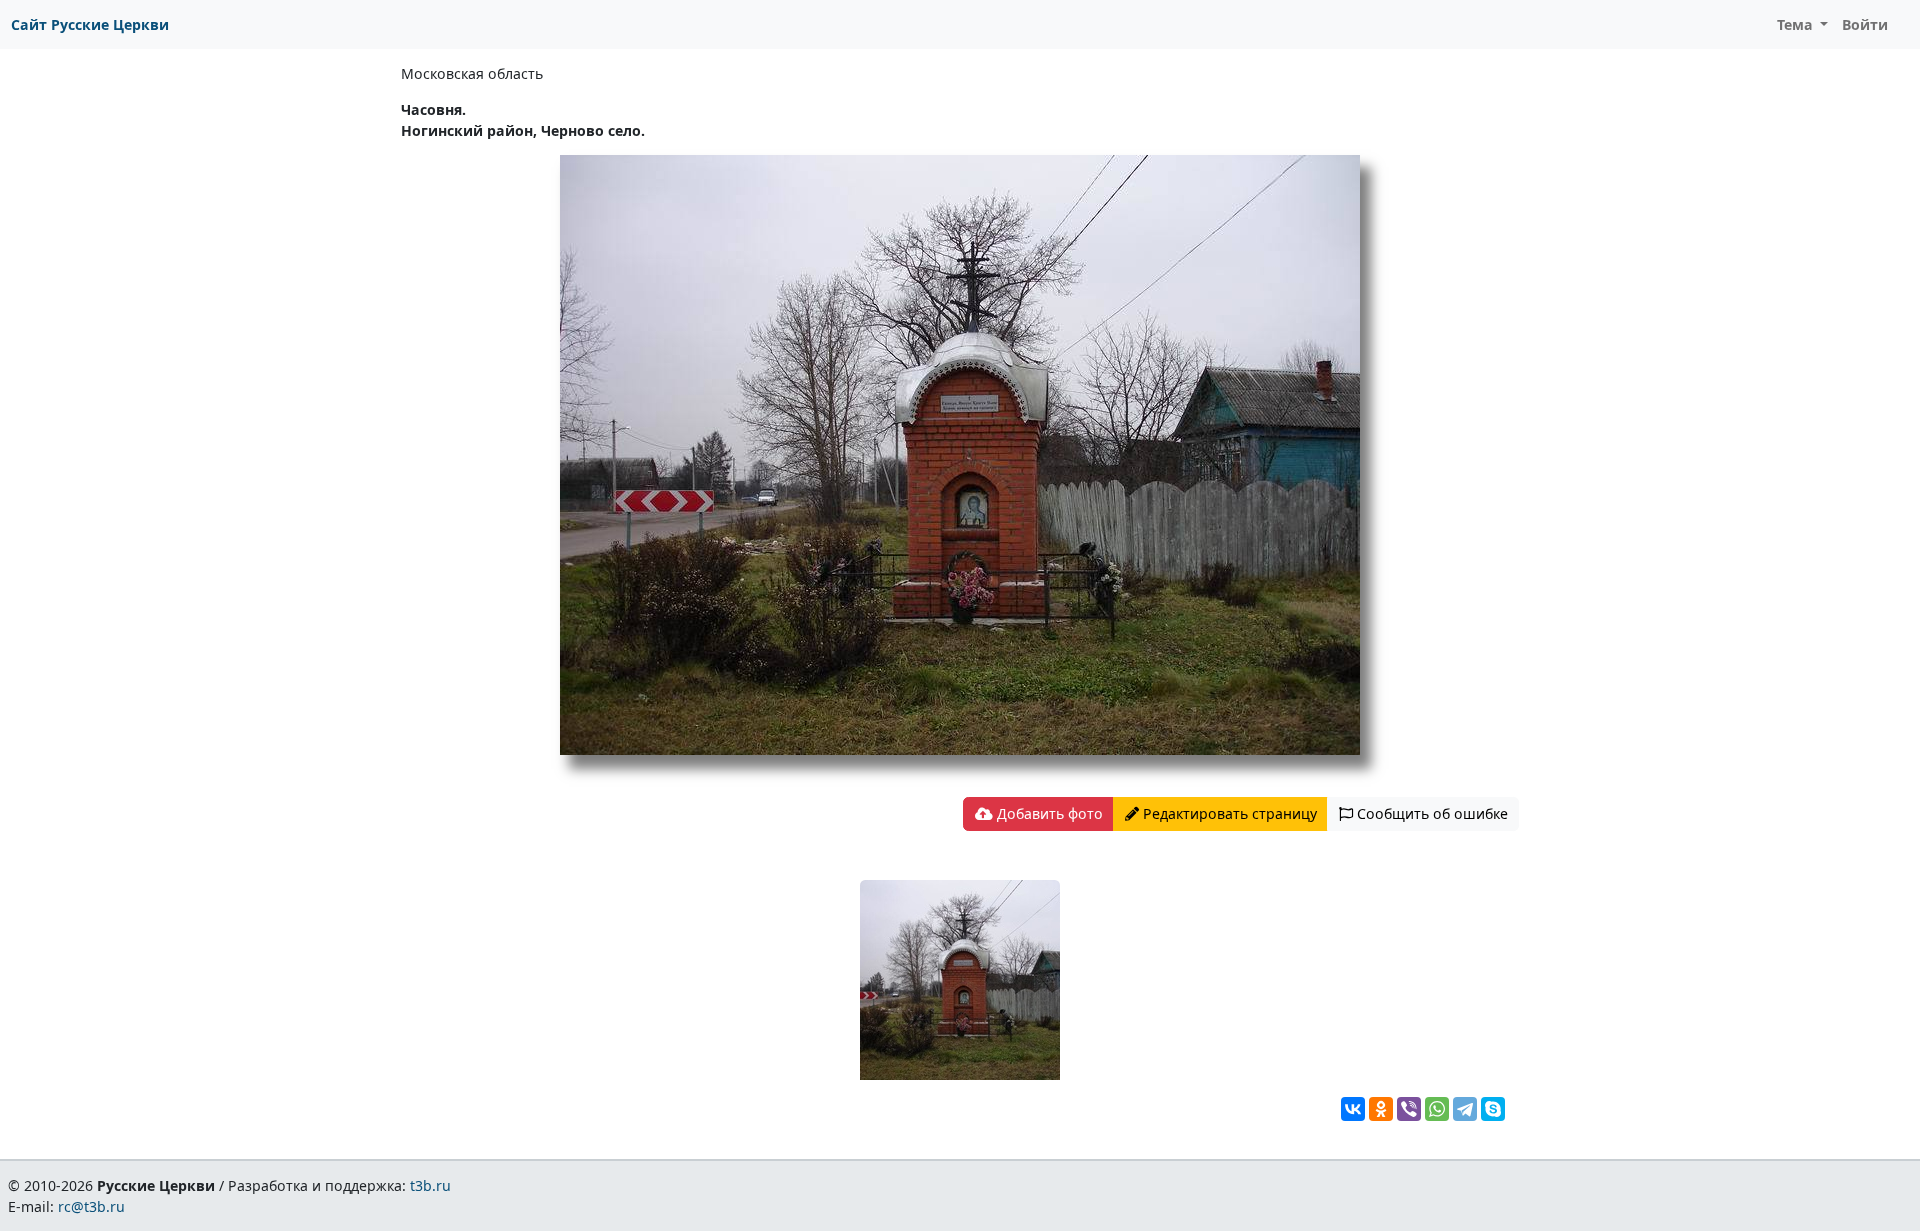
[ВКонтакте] (1353, 1109)
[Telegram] (1465, 1109)
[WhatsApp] (1437, 1109)
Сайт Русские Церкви (90, 24)
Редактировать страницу (1228, 813)
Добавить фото (1048, 813)
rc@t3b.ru (91, 1206)
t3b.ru (430, 1185)
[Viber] (1409, 1109)
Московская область (472, 73)
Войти (1865, 24)
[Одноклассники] (1381, 1109)
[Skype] (1493, 1109)
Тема (1797, 24)
